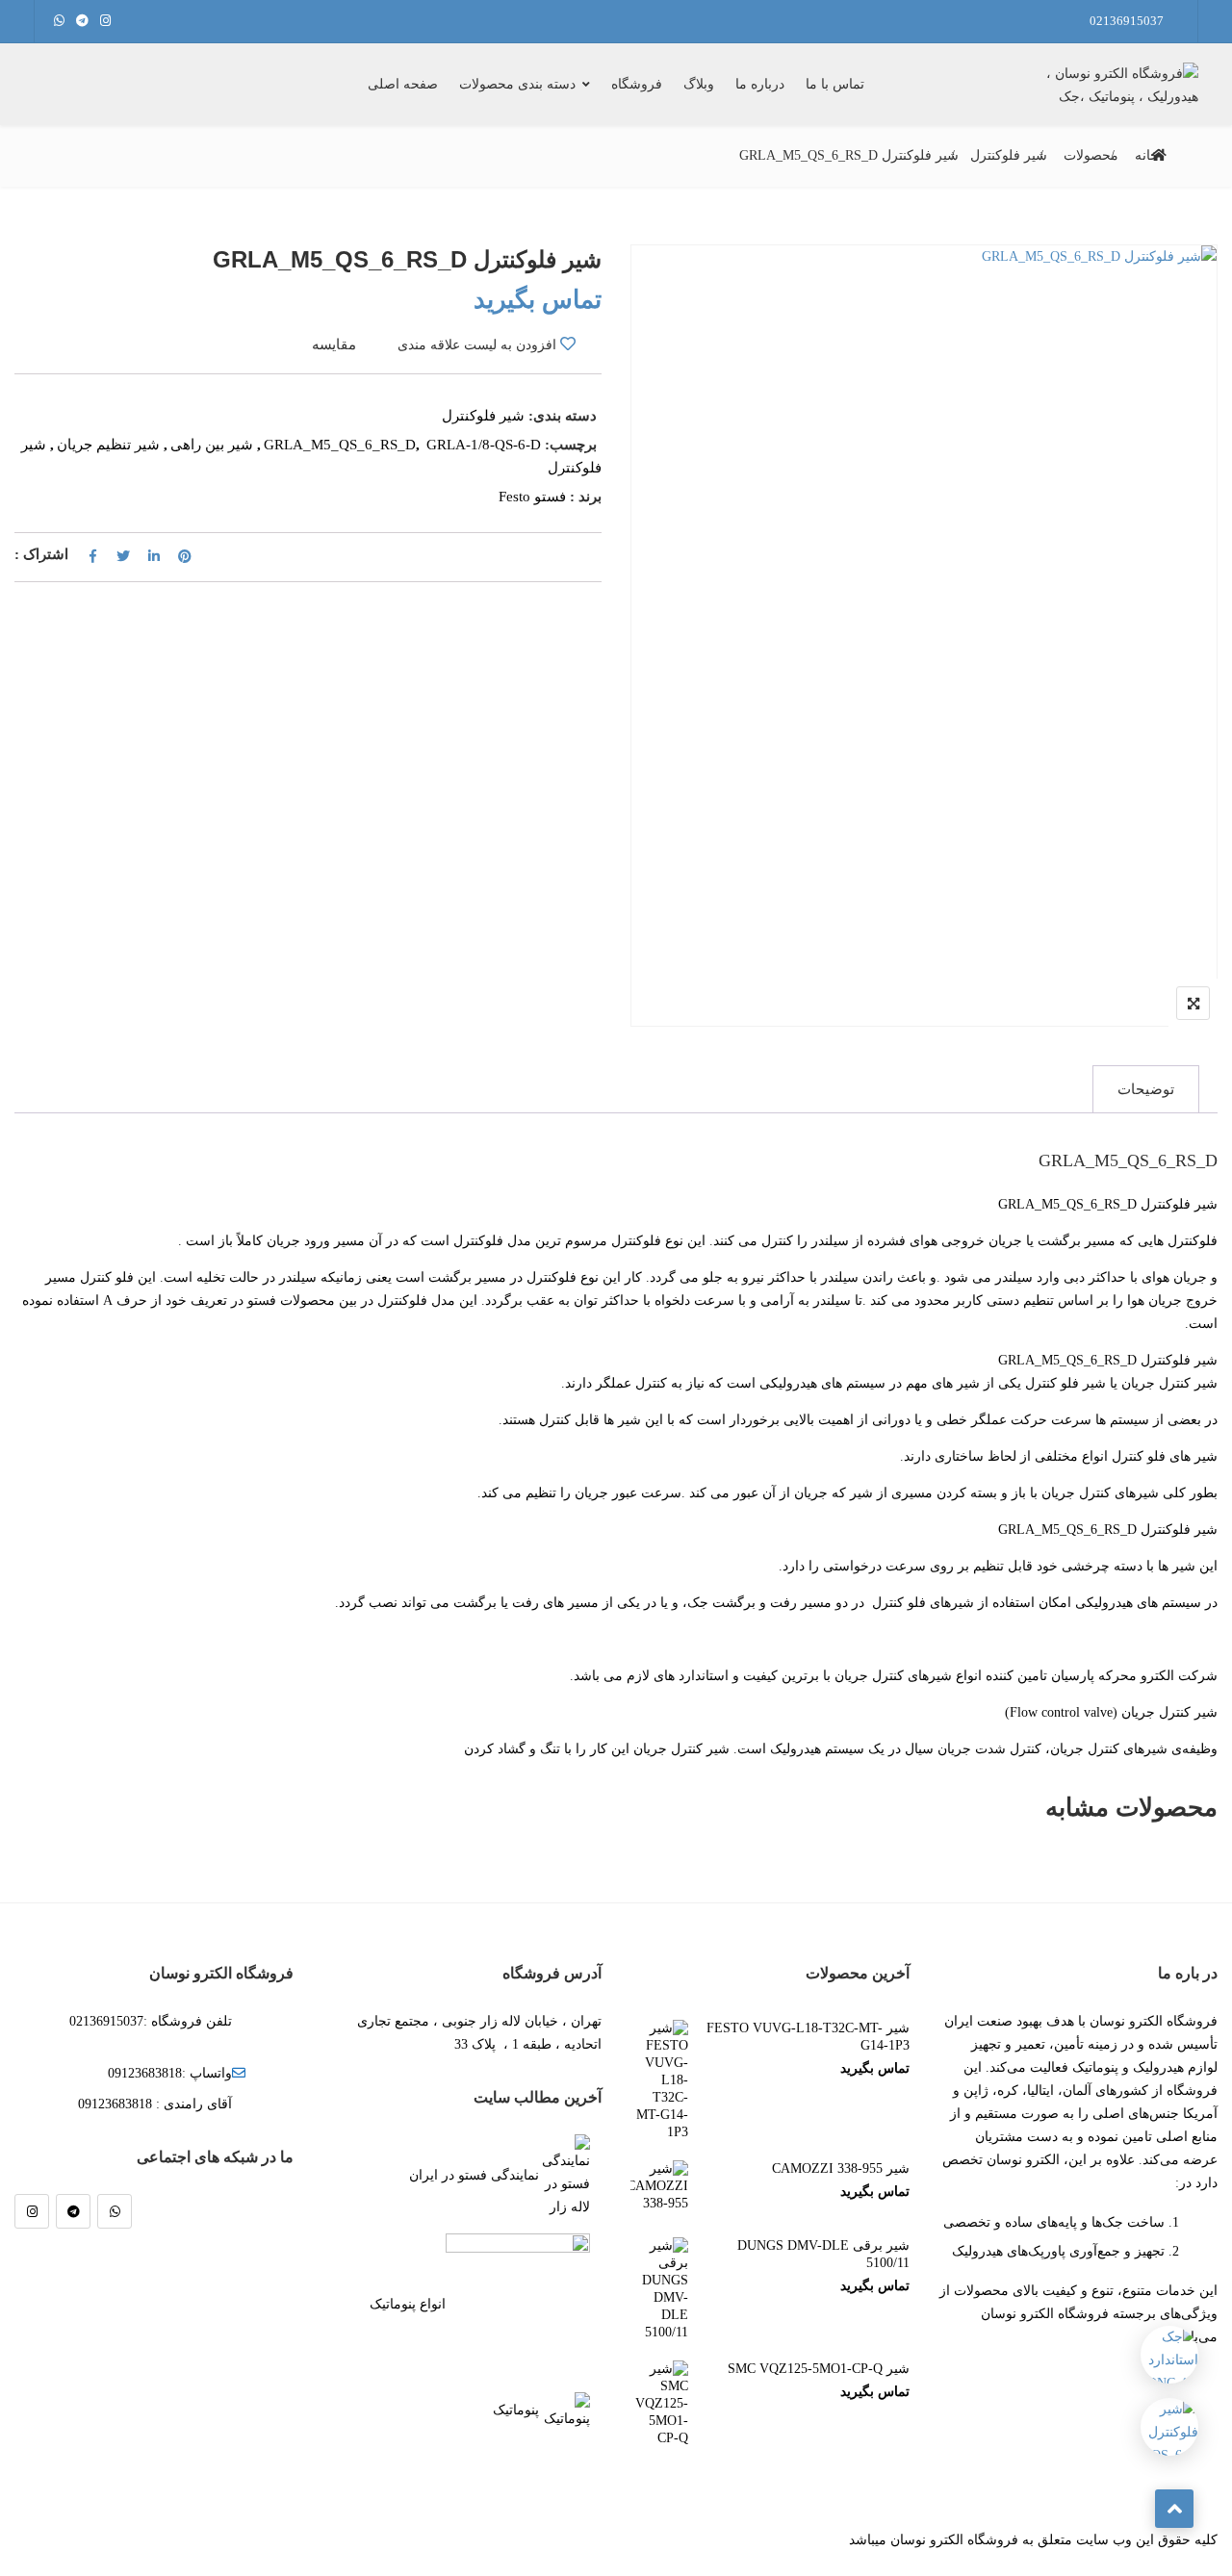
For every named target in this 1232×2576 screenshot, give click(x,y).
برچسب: (571, 445)
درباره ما (760, 84)
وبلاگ (699, 84)
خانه (1147, 155)
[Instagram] (32, 2211)
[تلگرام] (73, 2211)
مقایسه (334, 344)
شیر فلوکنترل (1009, 155)
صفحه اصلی (403, 84)
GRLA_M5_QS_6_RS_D (340, 445)
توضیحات (1146, 1089)
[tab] (1146, 1089)
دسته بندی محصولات (517, 84)
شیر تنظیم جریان (108, 445)
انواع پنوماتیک (408, 2304)
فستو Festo (532, 497)
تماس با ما (835, 84)
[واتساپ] (115, 2211)
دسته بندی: (563, 416)
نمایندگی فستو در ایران (474, 2175)
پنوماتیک (516, 2410)
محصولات (1091, 155)
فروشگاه (637, 84)
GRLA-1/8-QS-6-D (484, 445)
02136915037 (1127, 21)
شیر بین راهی (212, 445)
